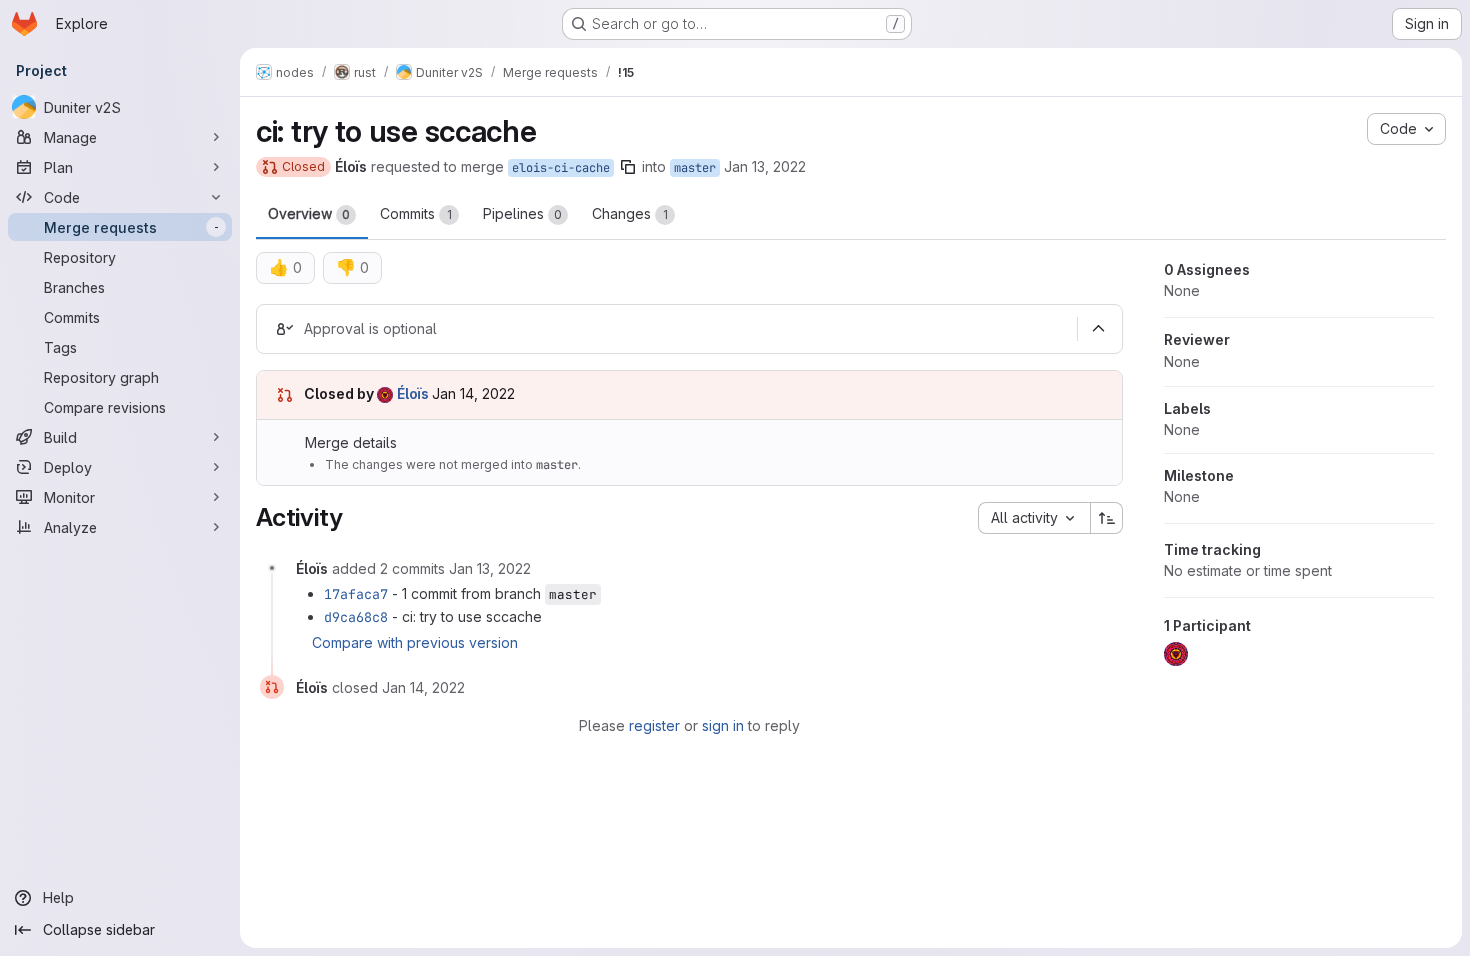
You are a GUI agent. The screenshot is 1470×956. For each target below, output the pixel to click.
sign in (723, 725)
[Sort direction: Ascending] (1107, 518)
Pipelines (522, 213)
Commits (416, 213)
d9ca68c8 (356, 617)
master (695, 168)
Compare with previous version (415, 642)
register (654, 725)
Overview (309, 213)
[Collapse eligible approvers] (1098, 329)
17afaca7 (356, 594)
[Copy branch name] (628, 167)
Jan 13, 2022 (765, 166)
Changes (630, 213)
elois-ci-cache (561, 168)
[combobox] (1034, 518)
